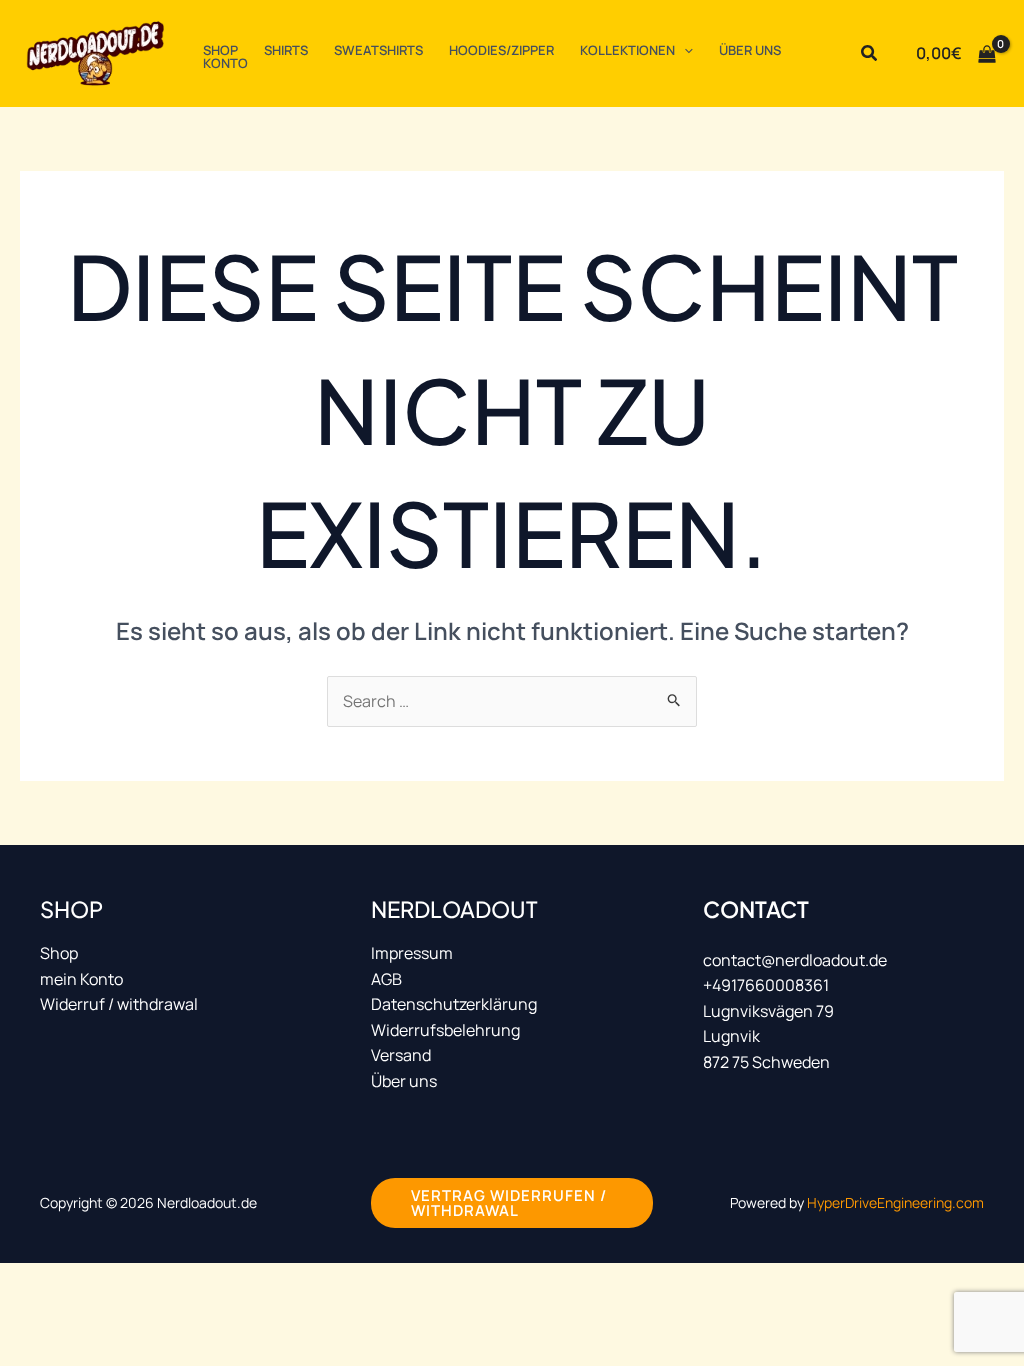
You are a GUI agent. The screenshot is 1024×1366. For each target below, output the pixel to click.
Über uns (404, 1081)
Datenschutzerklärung (454, 1004)
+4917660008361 (766, 985)
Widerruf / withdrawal (119, 1004)
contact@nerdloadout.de (795, 960)
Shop (59, 953)
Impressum (412, 953)
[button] (684, 50)
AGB (386, 979)
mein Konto (81, 979)
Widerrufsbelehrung (445, 1030)
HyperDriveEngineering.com (895, 1202)
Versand (401, 1055)
